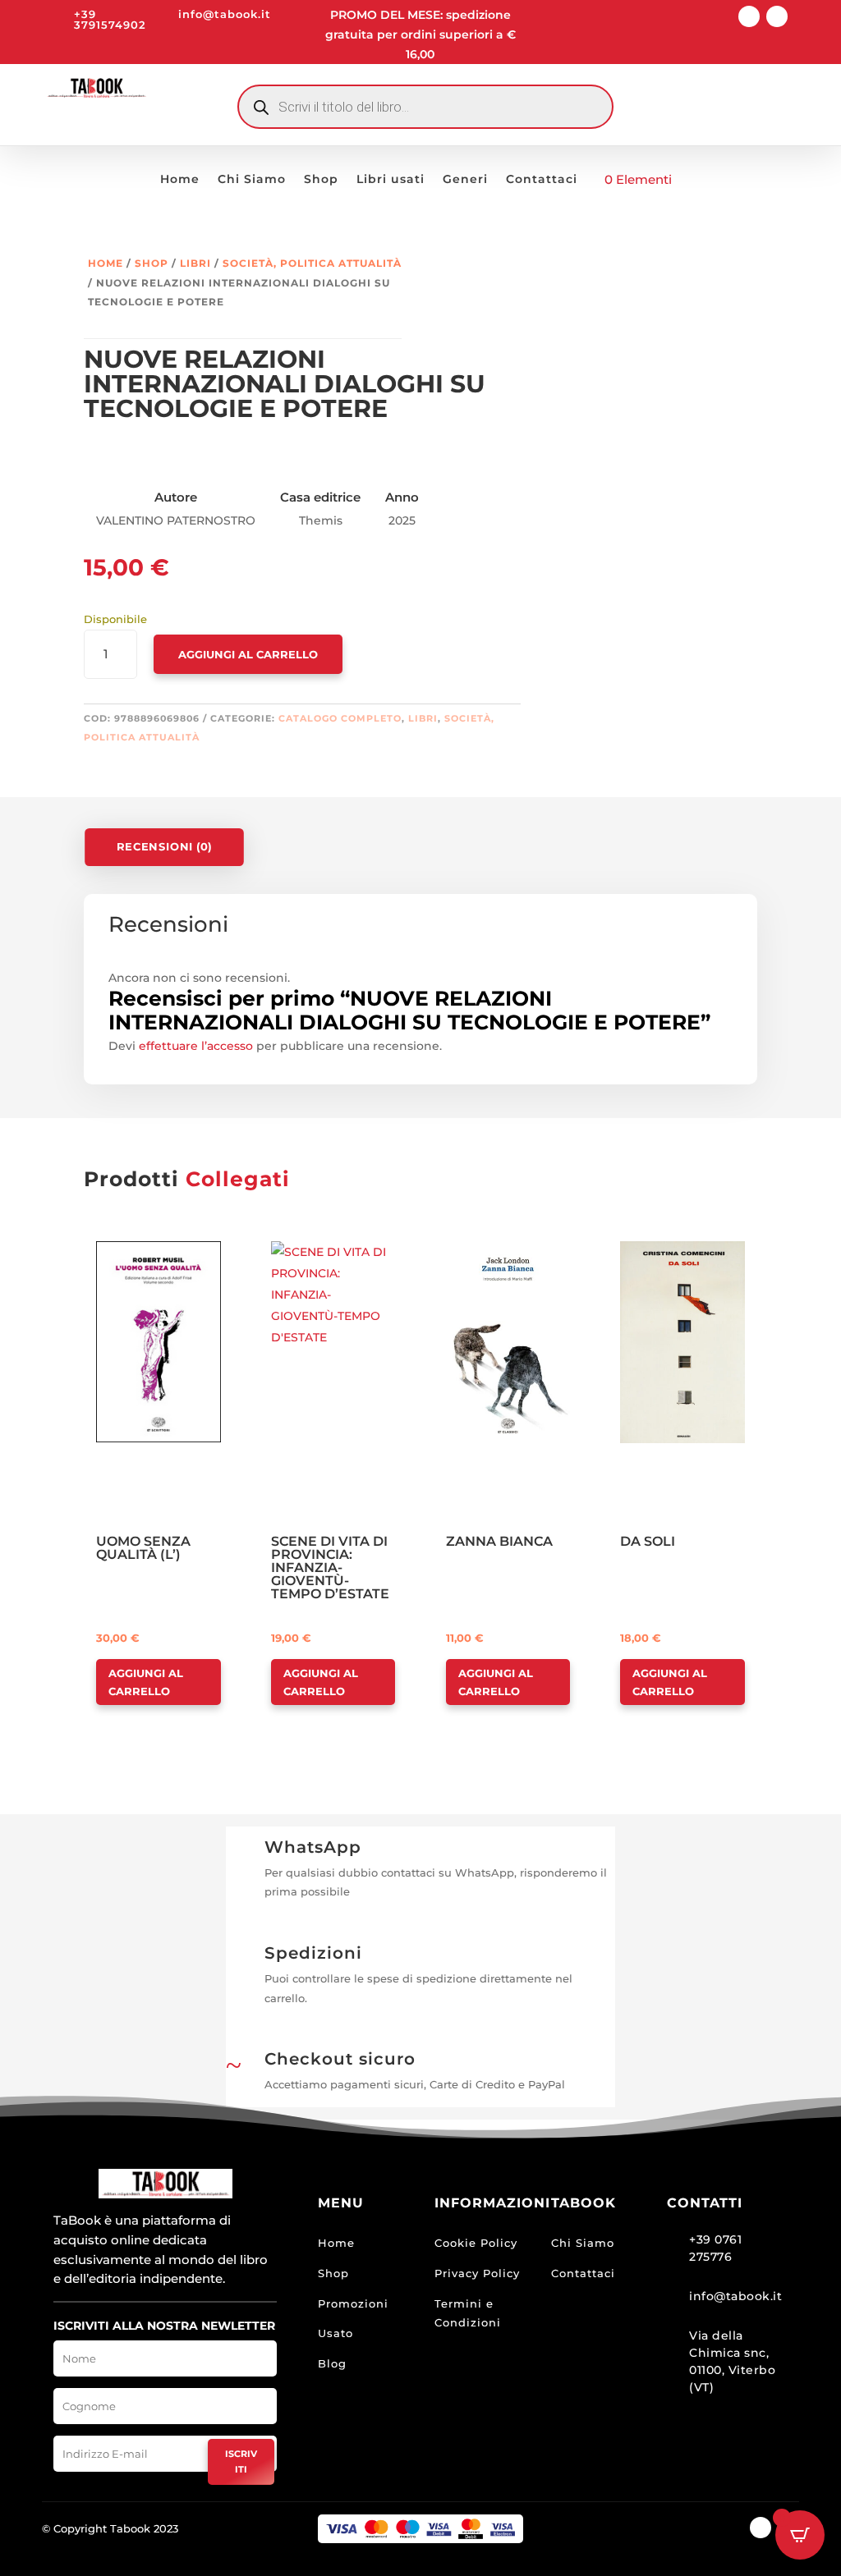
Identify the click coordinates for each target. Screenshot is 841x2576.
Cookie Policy (476, 2243)
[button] (143, 1255)
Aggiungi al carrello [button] (146, 1682)
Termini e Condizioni (468, 2313)
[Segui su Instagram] (777, 16)
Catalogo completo (340, 718)
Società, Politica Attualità (312, 263)
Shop (321, 180)
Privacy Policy (477, 2273)
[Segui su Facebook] (749, 16)
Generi (465, 180)
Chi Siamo (252, 180)
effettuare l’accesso (196, 1046)
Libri (195, 263)
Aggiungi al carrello (248, 654)
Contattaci (542, 180)
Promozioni (353, 2303)
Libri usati (391, 180)
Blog (332, 2363)
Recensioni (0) (165, 847)
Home (180, 180)
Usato (335, 2333)
